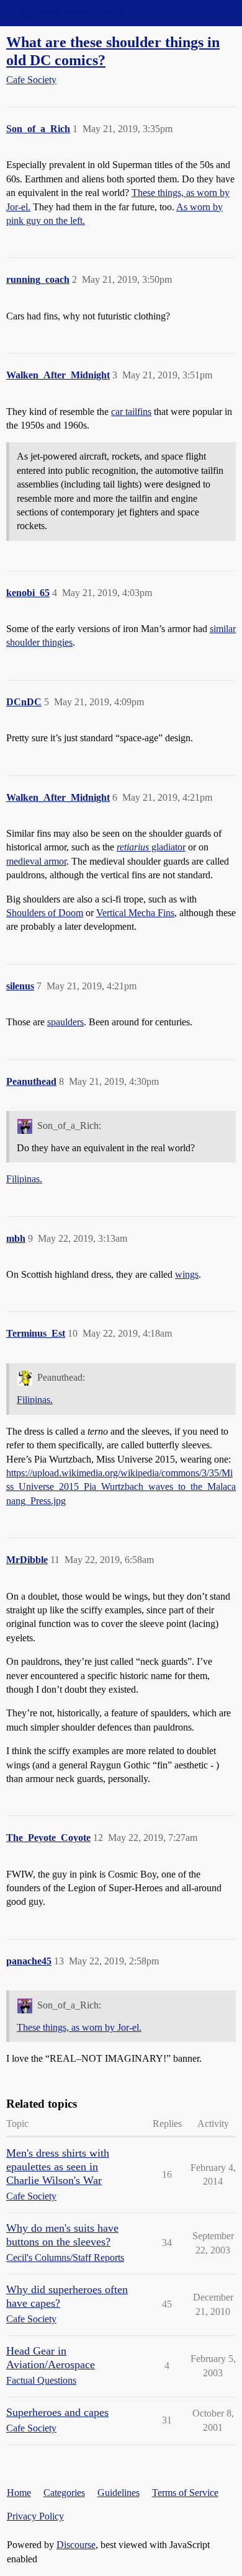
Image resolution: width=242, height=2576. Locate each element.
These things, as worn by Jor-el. (79, 2027)
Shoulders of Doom (45, 913)
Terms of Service (185, 2493)
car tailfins (131, 412)
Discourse (76, 2545)
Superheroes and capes (57, 2412)
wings (187, 1274)
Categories (64, 2493)
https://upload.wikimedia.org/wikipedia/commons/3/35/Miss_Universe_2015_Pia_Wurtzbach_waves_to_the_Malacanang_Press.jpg (121, 1487)
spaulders (65, 1022)
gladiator (151, 847)
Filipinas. (24, 1179)
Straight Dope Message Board (65, 13)
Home (19, 2493)
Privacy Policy (35, 2516)
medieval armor (36, 861)
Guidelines (119, 2493)
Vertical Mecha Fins (135, 913)
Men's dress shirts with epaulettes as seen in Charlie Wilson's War (58, 2167)
